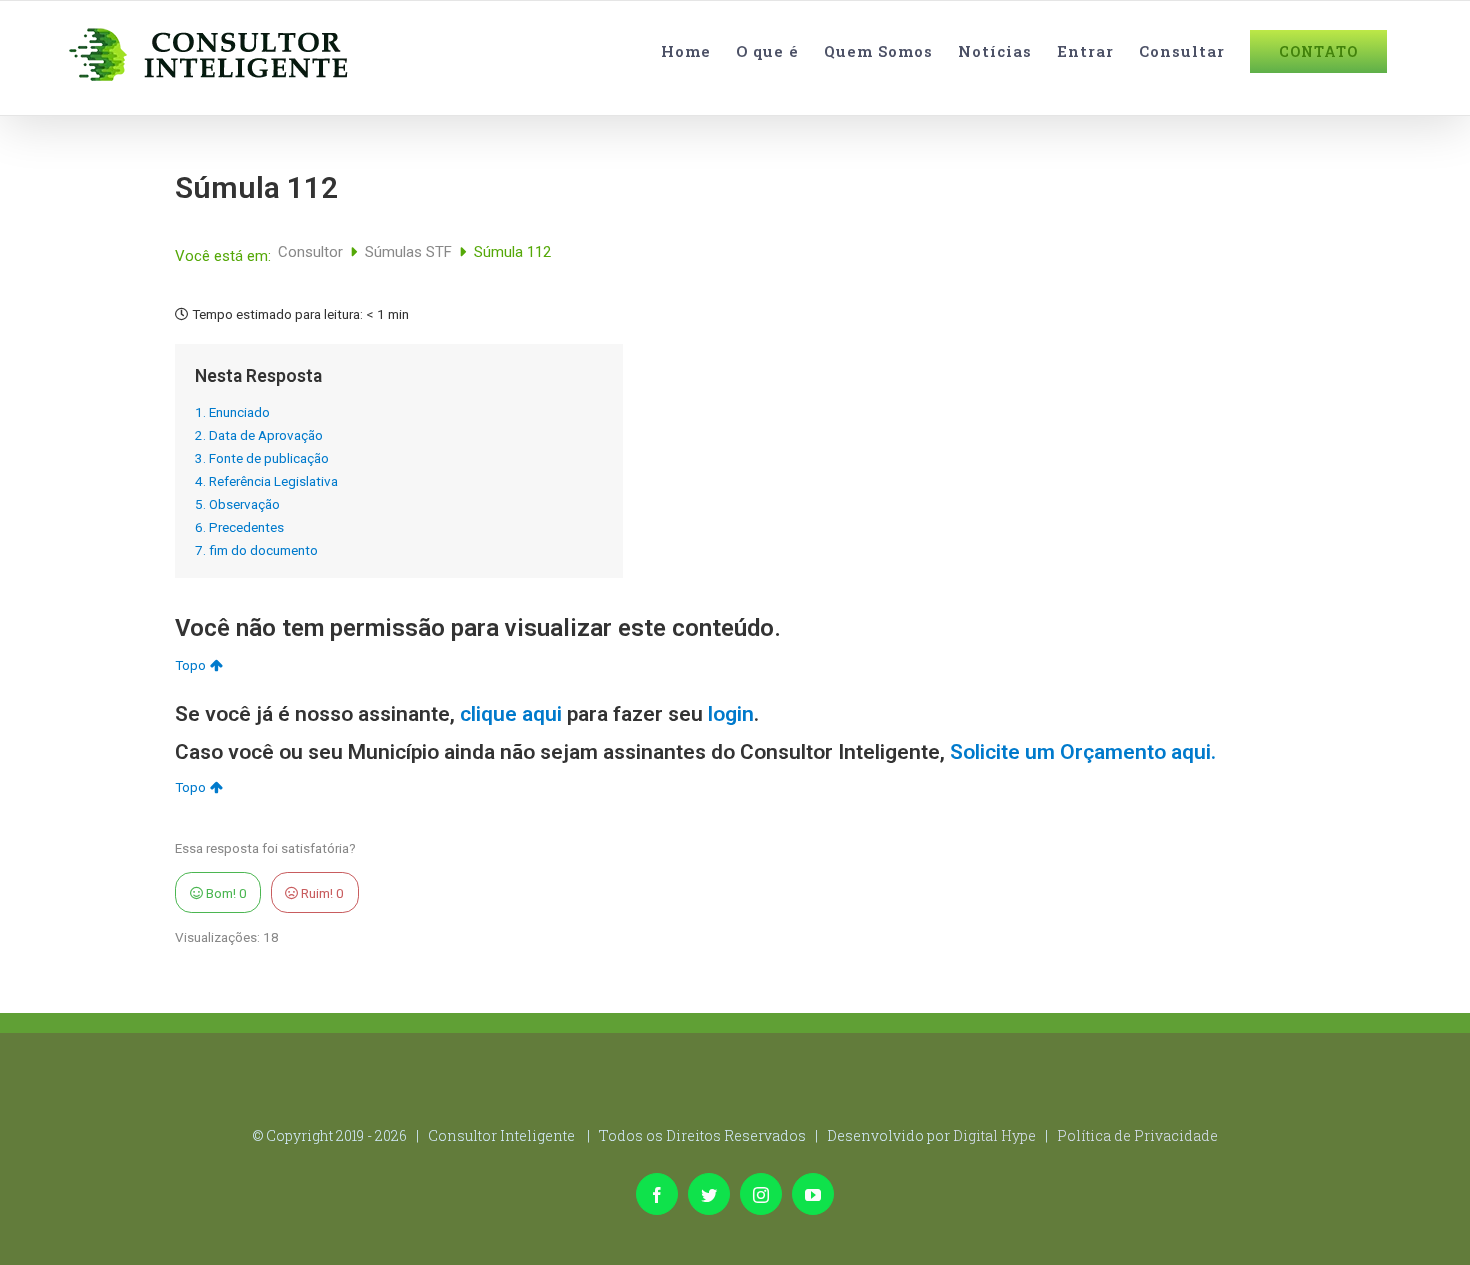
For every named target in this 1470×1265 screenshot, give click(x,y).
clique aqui (511, 714)
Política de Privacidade (1137, 1135)
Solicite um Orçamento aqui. (1083, 752)
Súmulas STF (410, 252)
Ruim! (321, 893)
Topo (190, 665)
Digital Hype (994, 1135)
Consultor (312, 252)
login (731, 714)
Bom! (225, 893)
